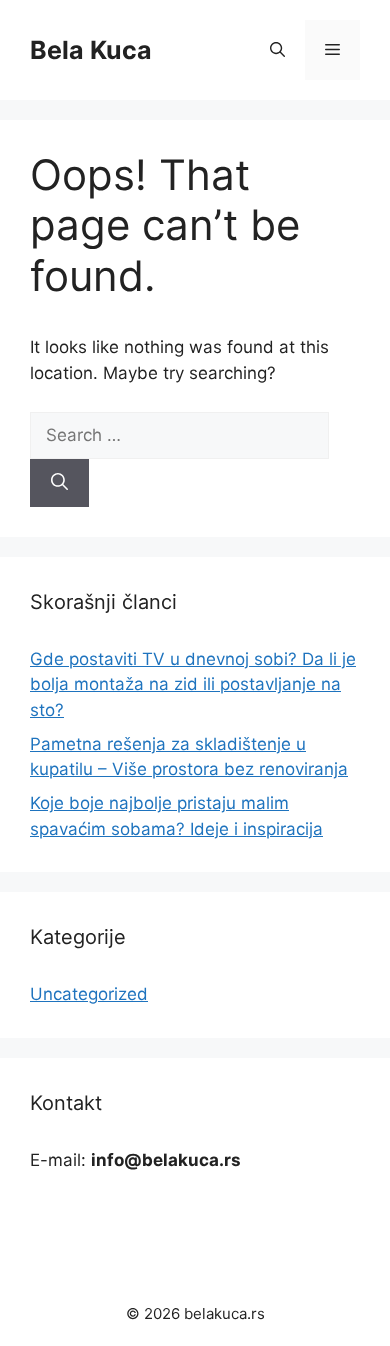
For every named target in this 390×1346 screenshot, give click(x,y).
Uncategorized (89, 994)
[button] (277, 50)
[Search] (59, 483)
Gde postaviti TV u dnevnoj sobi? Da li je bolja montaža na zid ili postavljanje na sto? (193, 684)
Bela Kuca (91, 50)
